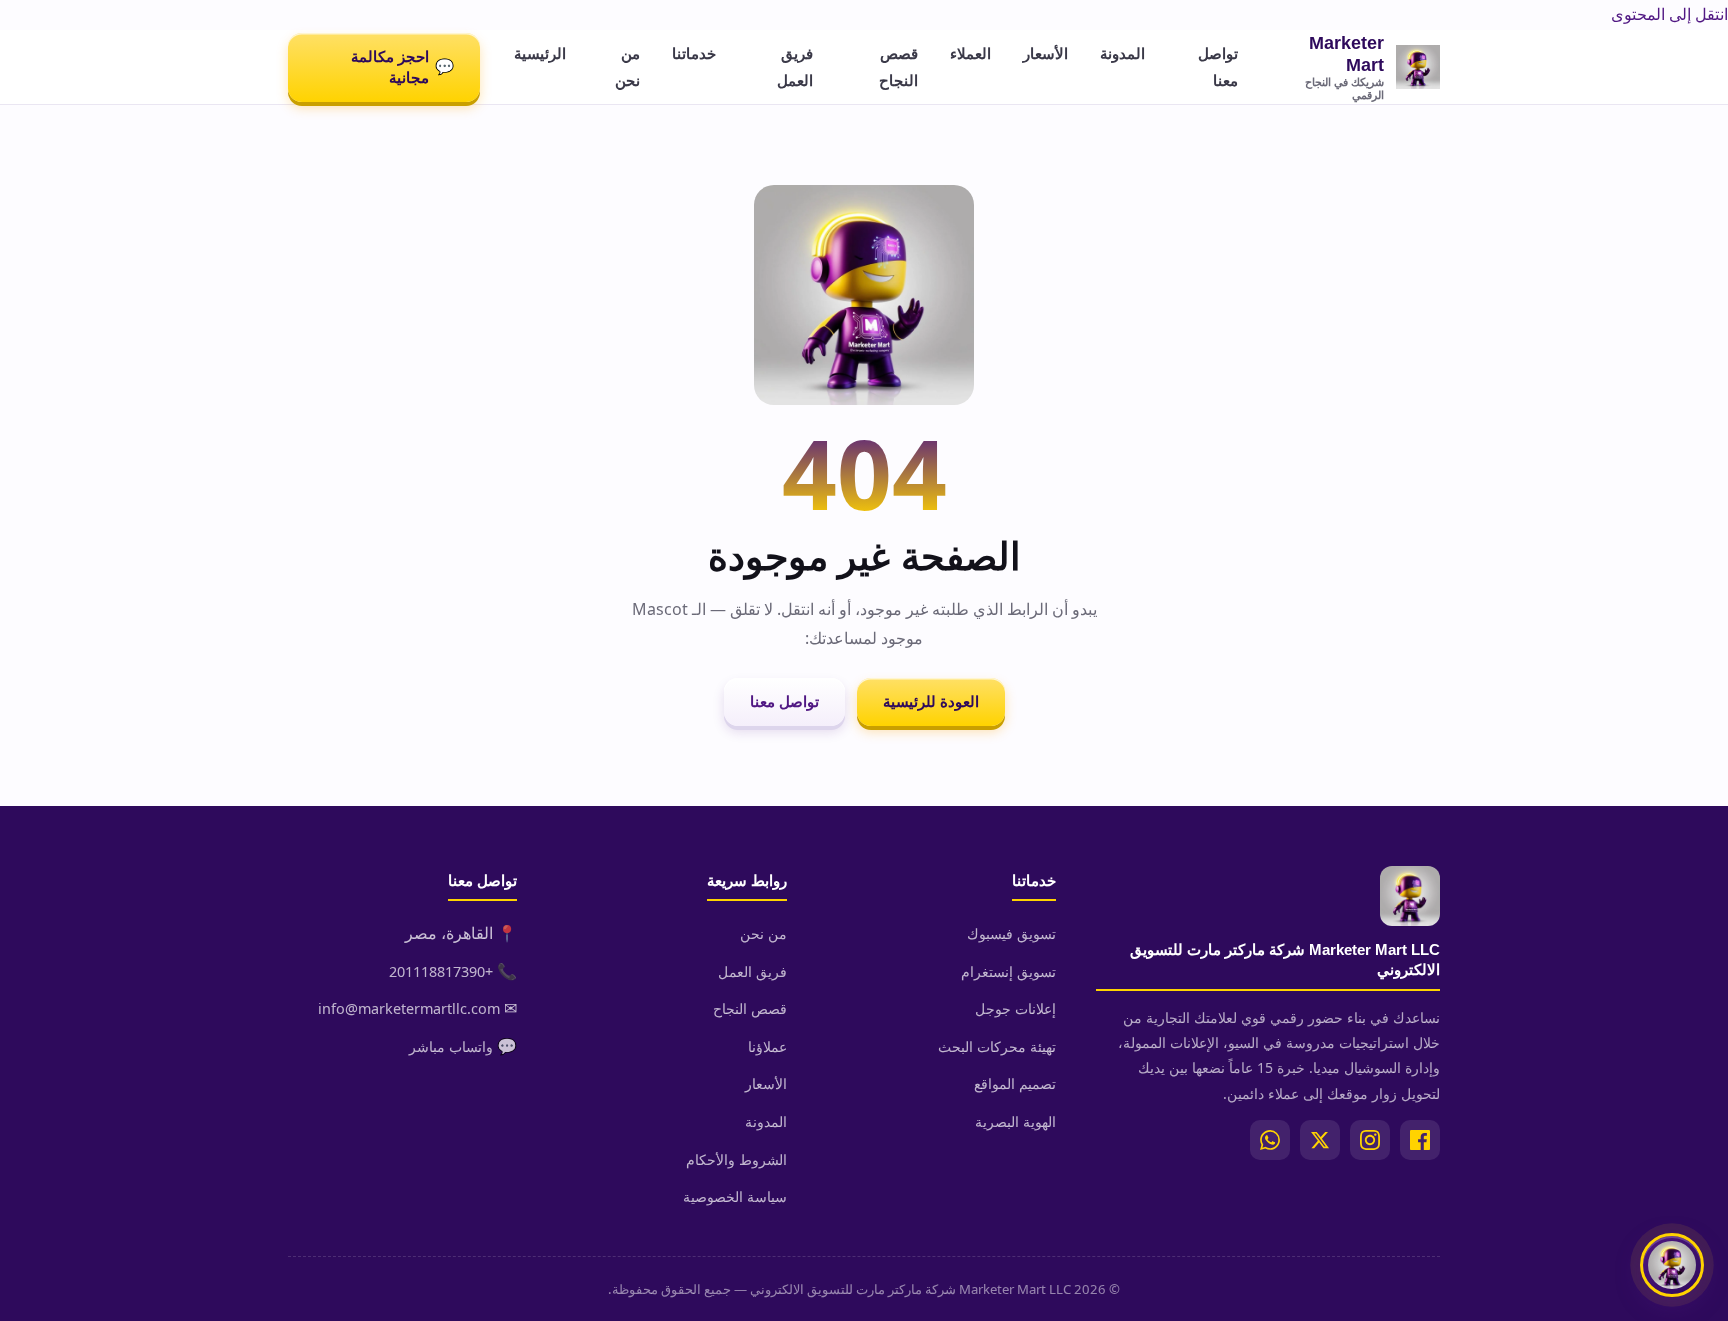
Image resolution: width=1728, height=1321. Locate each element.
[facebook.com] (1420, 1140)
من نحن (627, 66)
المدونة (1122, 53)
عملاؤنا (767, 1046)
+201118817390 (441, 971)
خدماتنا (694, 53)
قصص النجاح (898, 66)
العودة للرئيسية (931, 701)
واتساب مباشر (451, 1046)
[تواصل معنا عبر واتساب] (1672, 1265)
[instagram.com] (1370, 1140)
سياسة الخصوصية (735, 1196)
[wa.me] (1270, 1140)
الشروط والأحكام (736, 1159)
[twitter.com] (1320, 1140)
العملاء (970, 53)
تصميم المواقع (1015, 1083)
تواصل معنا (1218, 66)
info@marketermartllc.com (409, 1008)
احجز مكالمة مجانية (402, 66)
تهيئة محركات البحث (997, 1046)
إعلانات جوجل (1015, 1008)
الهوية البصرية (1015, 1121)
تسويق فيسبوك (1011, 933)
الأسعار (1045, 53)
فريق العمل (795, 66)
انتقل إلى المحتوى (1669, 14)
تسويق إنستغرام (1008, 971)
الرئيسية (540, 53)
